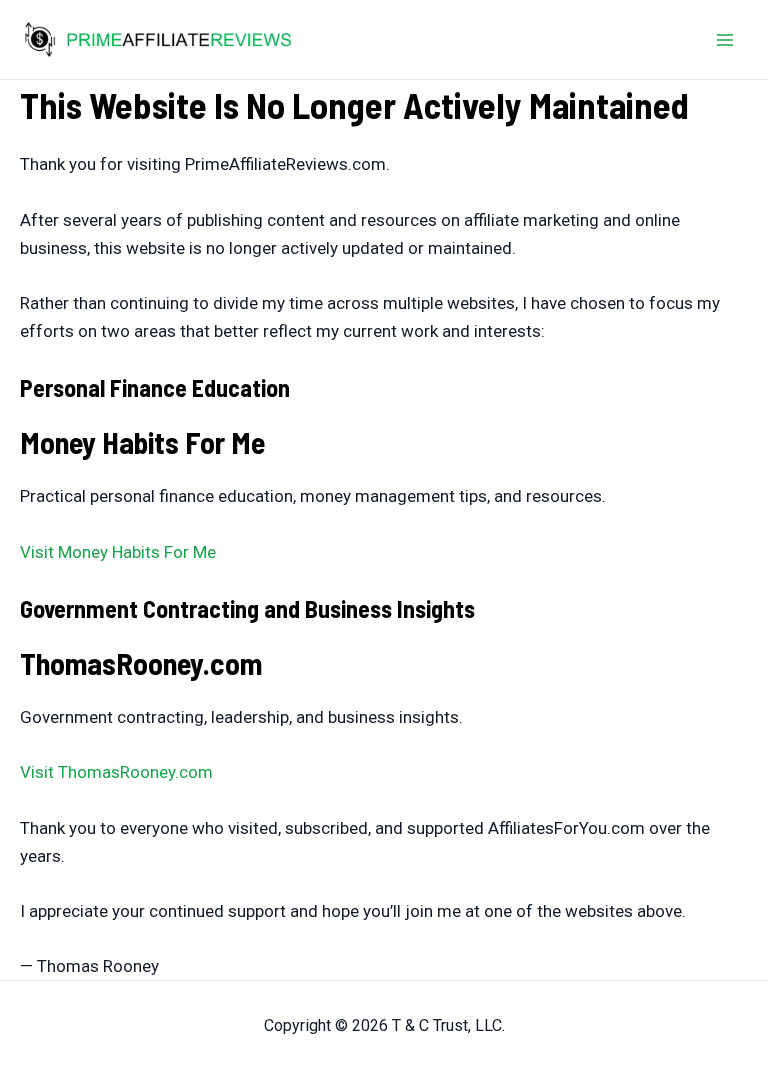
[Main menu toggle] (726, 40)
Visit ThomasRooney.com (116, 772)
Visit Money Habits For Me (118, 552)
